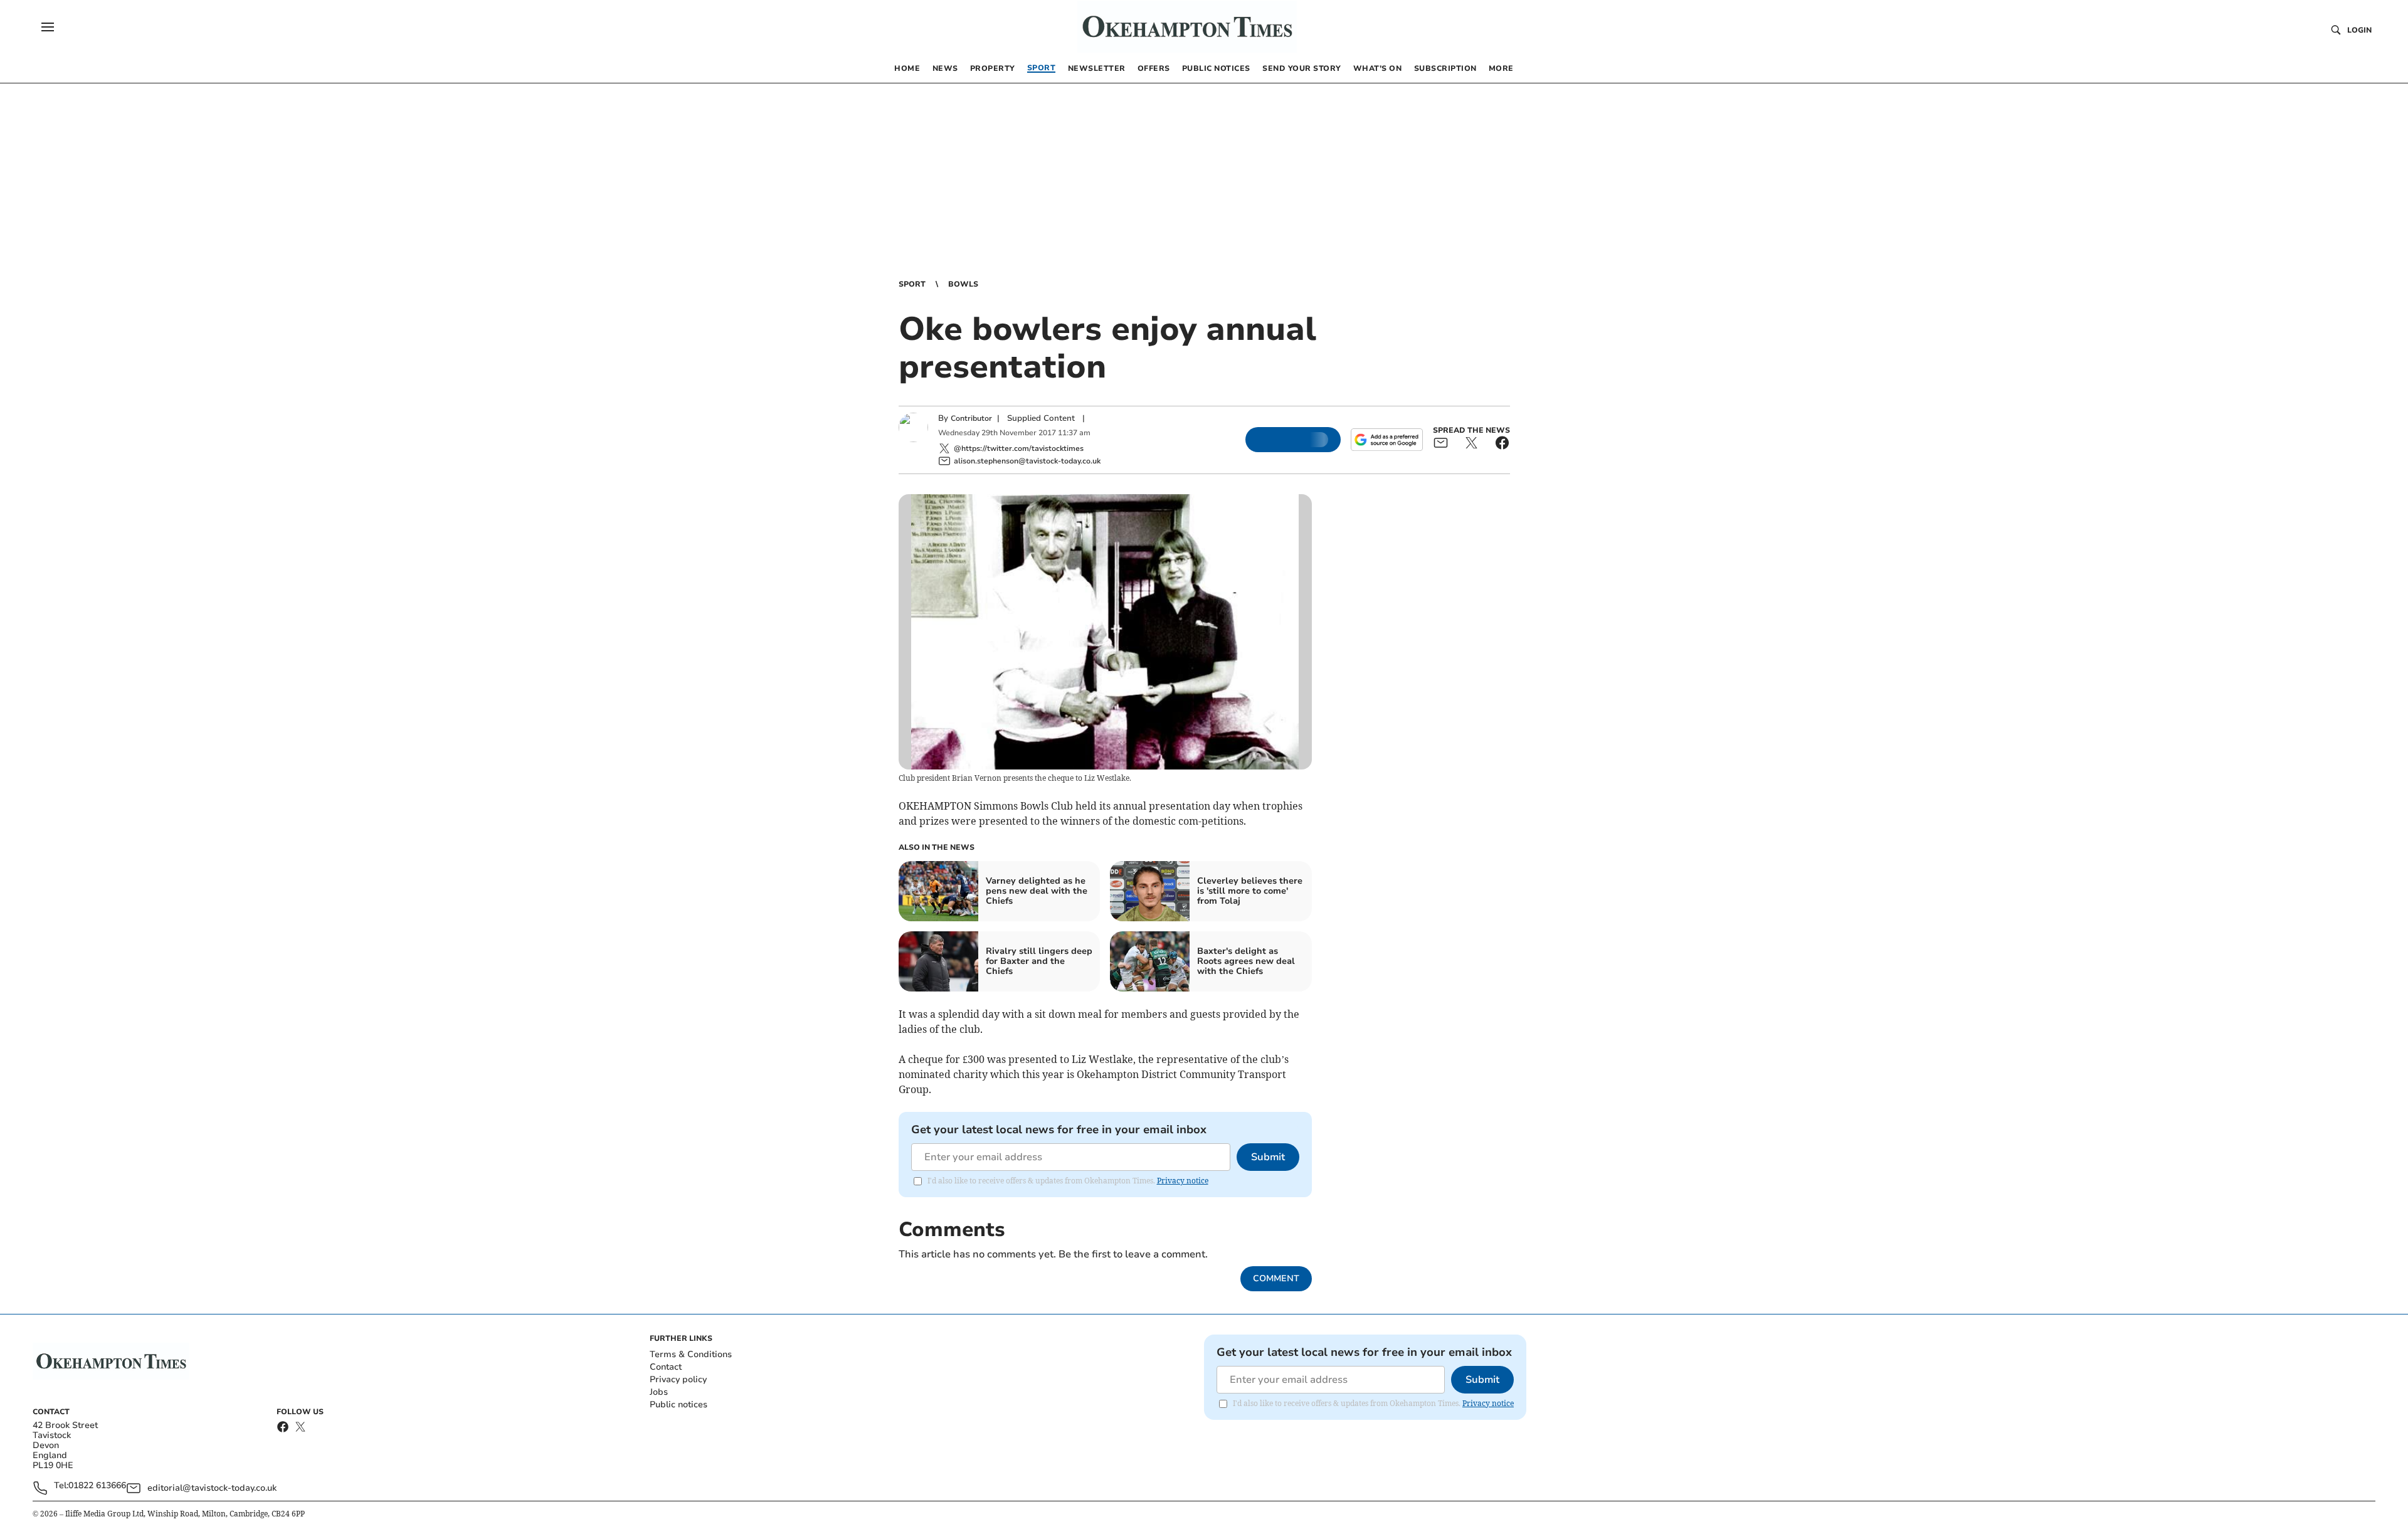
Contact (666, 1367)
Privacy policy (678, 1379)
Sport (912, 284)
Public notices (679, 1404)
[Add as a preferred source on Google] (1386, 440)
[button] (48, 27)
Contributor (971, 418)
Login (2359, 30)
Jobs (659, 1392)
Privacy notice (1183, 1181)
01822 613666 (97, 1486)
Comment (1276, 1278)
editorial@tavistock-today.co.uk (212, 1488)
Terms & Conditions (691, 1354)
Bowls (963, 284)
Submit (1268, 1157)
